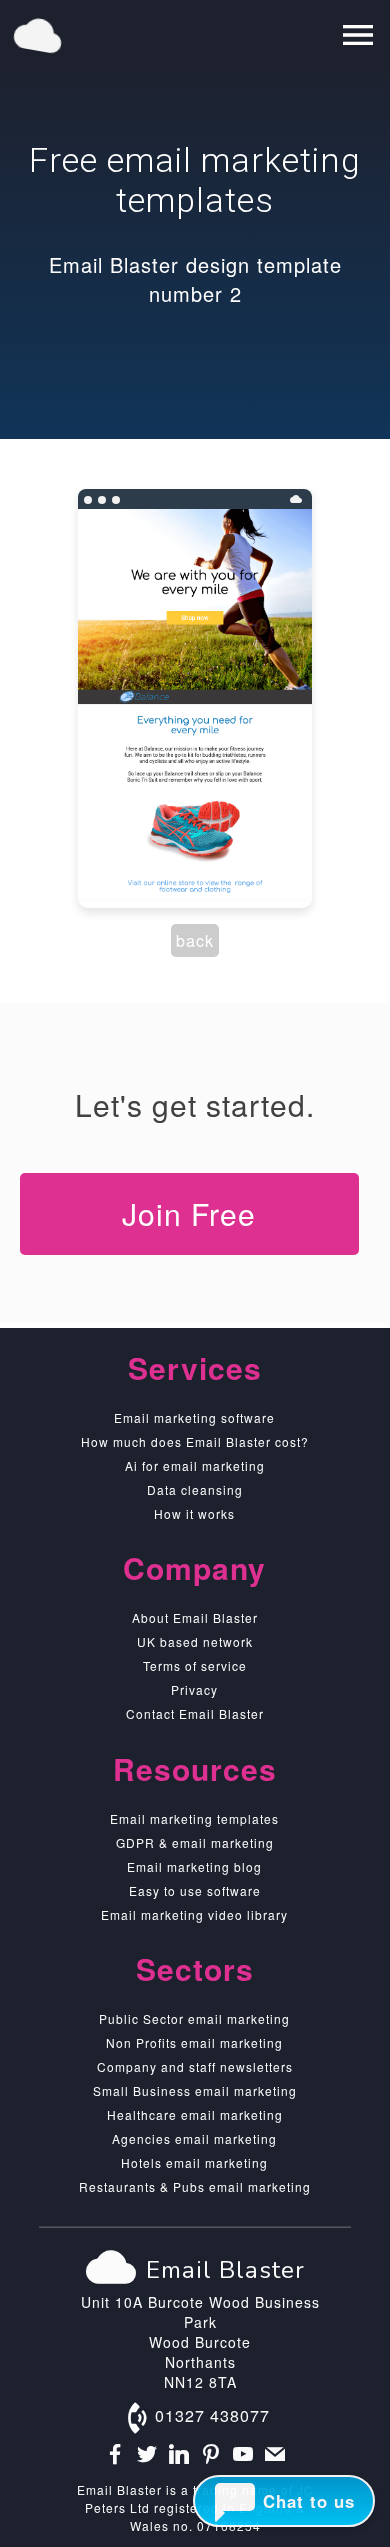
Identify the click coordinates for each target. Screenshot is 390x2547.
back (195, 940)
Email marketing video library (194, 1914)
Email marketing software (194, 1417)
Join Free (189, 1213)
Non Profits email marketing (194, 2042)
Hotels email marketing (194, 2162)
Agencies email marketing (194, 2138)
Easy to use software (195, 1890)
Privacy (194, 1689)
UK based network (195, 1641)
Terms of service (195, 1665)
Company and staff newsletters (195, 2066)
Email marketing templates (194, 1818)
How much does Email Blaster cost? (195, 1441)
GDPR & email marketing (195, 1842)
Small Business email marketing (195, 2090)
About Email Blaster (195, 1617)
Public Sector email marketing (194, 2018)
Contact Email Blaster (195, 1713)
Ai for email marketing (195, 1465)
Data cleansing (195, 1489)
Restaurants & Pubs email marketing (195, 2186)
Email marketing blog (194, 1866)
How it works (194, 1513)
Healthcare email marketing (195, 2114)
